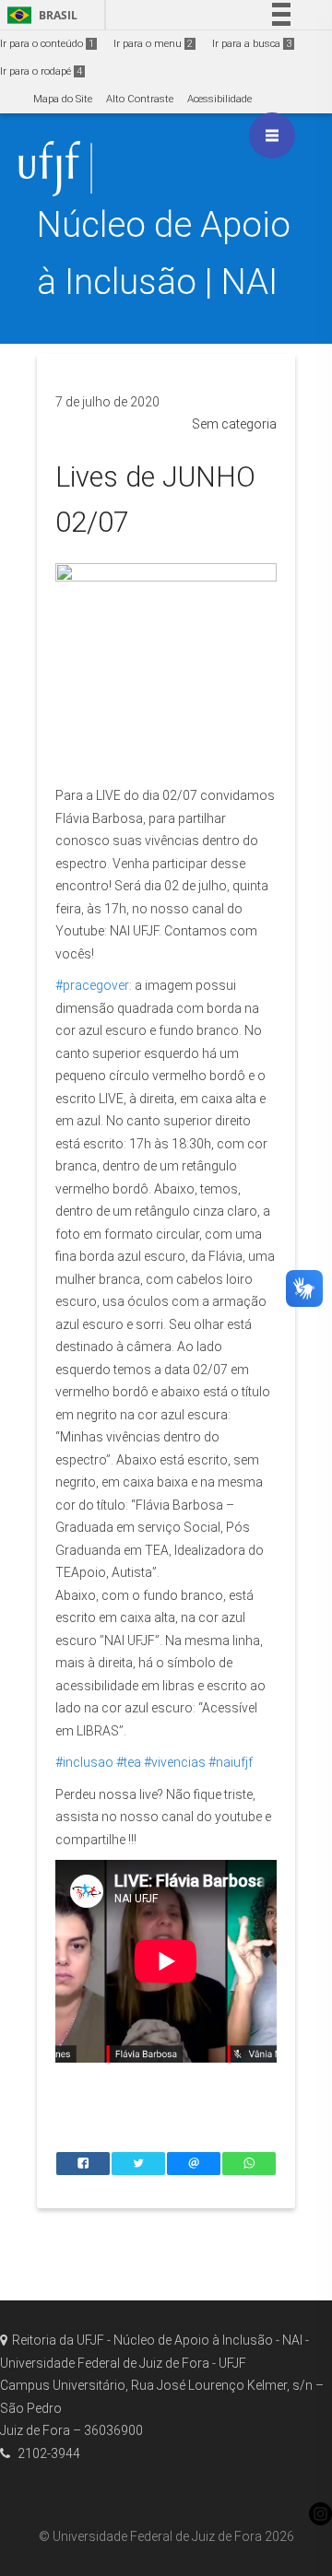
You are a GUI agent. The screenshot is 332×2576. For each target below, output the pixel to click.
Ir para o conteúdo (47, 44)
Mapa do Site (63, 99)
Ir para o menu (153, 44)
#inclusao (84, 1762)
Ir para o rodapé (41, 71)
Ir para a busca (252, 44)
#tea (129, 1762)
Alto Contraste (140, 99)
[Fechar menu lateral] (272, 135)
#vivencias (175, 1762)
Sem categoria (234, 424)
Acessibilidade (219, 99)
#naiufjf (231, 1762)
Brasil (39, 15)
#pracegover (92, 985)
